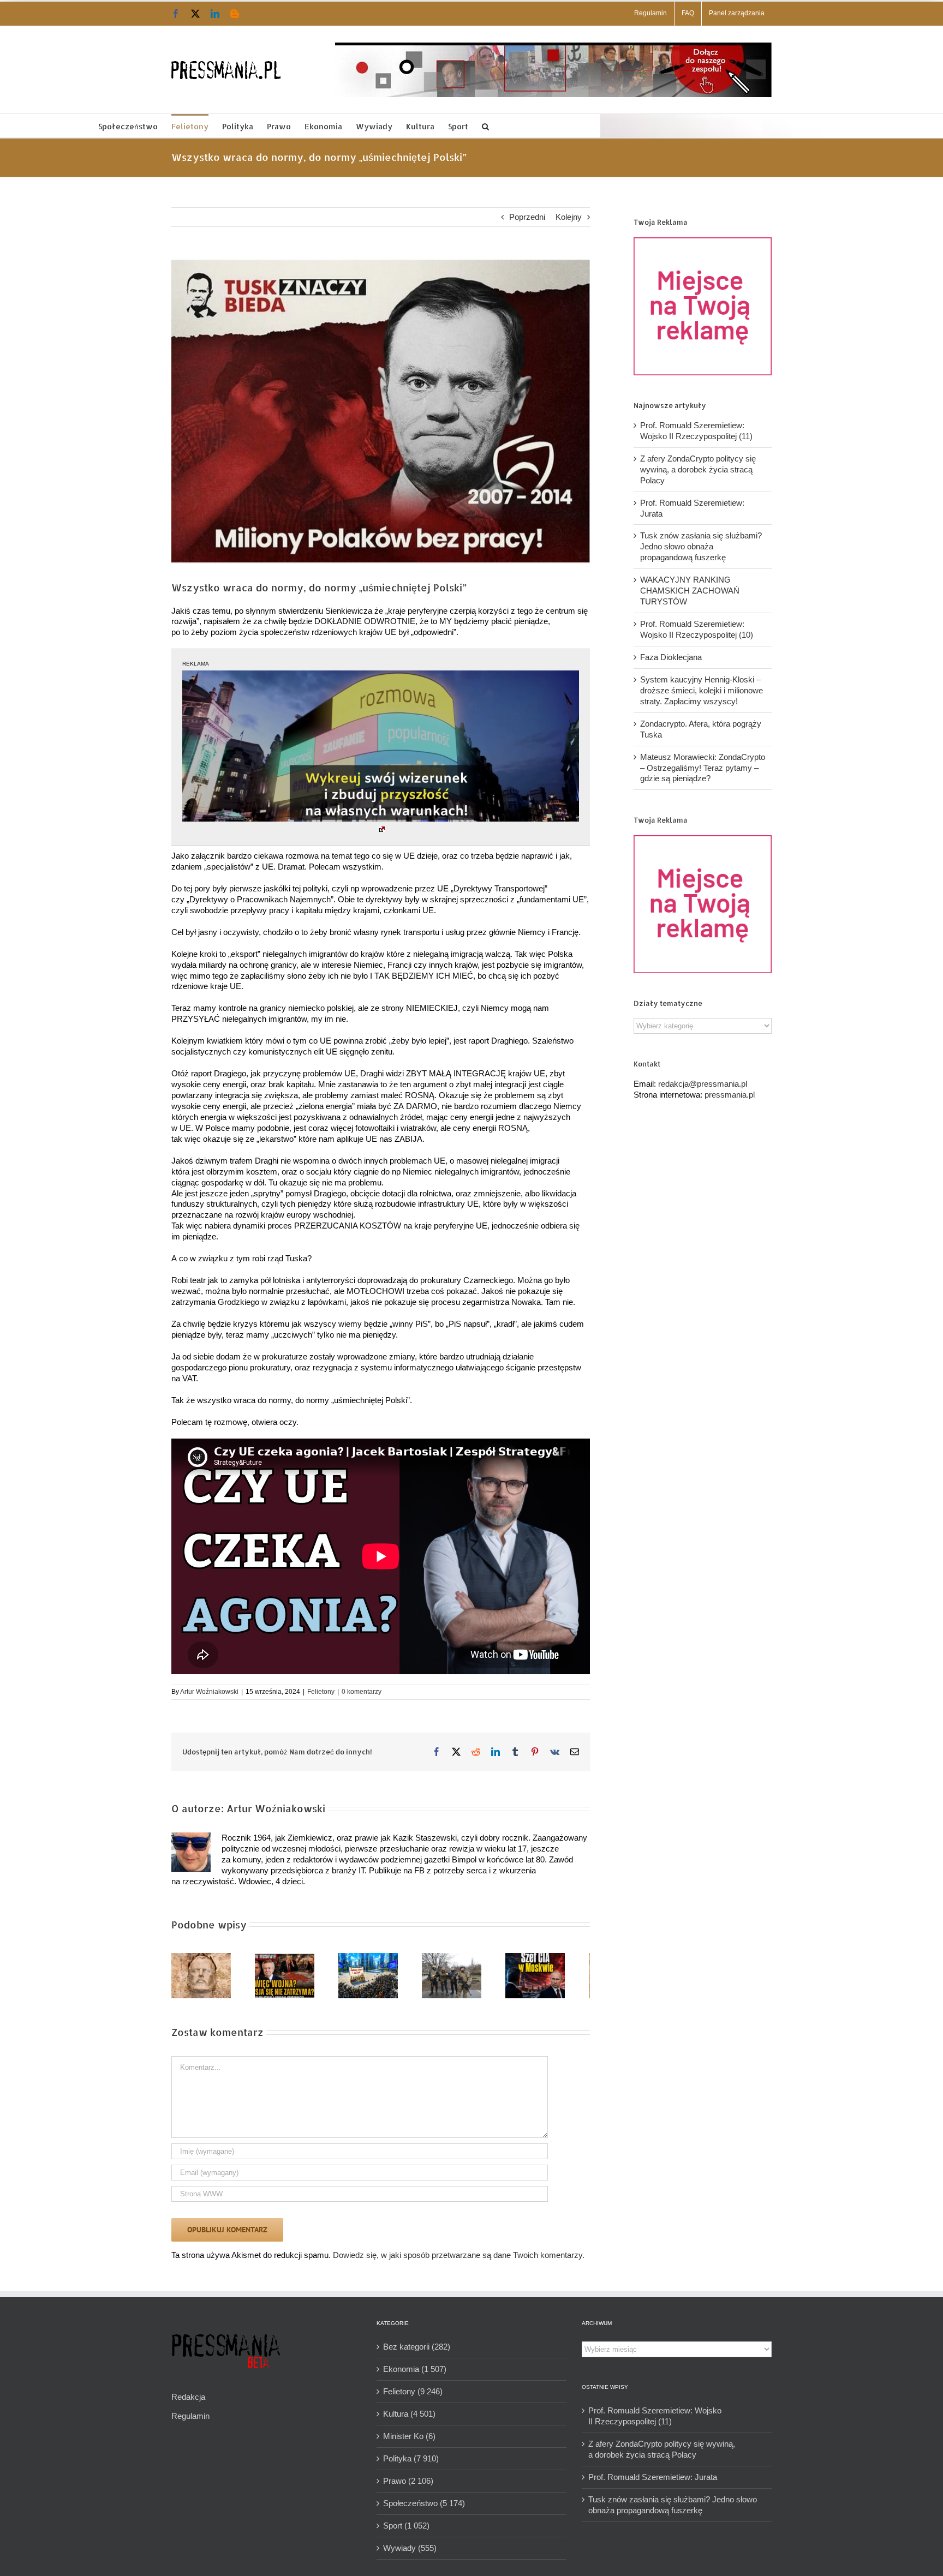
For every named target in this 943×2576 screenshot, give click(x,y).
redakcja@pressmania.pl (703, 1084)
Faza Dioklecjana (671, 657)
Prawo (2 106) (408, 2485)
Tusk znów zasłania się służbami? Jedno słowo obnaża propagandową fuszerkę (701, 546)
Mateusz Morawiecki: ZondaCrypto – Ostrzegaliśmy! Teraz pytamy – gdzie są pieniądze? (703, 768)
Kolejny (569, 217)
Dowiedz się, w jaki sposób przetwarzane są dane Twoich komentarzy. (459, 2259)
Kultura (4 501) (409, 2418)
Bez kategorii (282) (417, 2351)
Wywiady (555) (410, 2552)
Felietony (321, 1692)
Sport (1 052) (406, 2530)
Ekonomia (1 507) (415, 2373)
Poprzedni (527, 217)
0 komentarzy (362, 1692)
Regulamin (190, 2420)
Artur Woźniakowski (209, 1692)
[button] (485, 126)
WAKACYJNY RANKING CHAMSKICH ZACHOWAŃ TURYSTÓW (690, 591)
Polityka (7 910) (411, 2463)
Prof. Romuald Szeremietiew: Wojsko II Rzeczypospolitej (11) (655, 2420)
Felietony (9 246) (413, 2396)
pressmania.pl (730, 1095)
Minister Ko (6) (409, 2440)
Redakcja (188, 2401)
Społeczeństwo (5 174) (424, 2508)
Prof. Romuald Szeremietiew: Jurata (653, 2481)
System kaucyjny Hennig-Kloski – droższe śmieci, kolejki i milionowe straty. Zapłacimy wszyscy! (702, 690)
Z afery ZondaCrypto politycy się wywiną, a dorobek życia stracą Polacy (698, 469)
